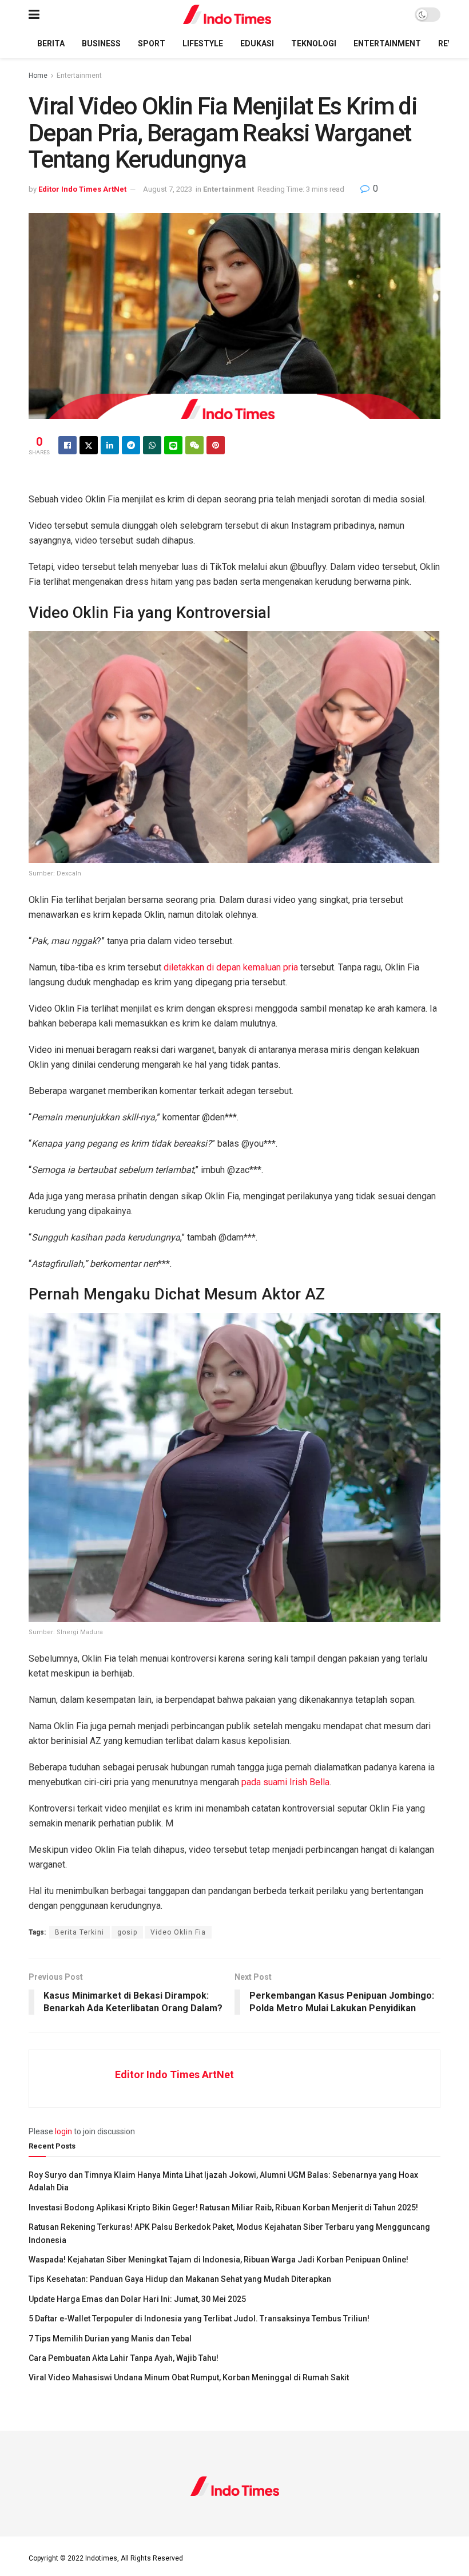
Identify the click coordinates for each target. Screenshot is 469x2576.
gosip (127, 1932)
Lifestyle (203, 43)
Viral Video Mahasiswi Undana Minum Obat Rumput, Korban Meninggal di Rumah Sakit (189, 2377)
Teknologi (314, 43)
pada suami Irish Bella (285, 1782)
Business (101, 43)
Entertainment (387, 43)
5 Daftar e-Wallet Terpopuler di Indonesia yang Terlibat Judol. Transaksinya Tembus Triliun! (199, 2319)
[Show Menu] (34, 15)
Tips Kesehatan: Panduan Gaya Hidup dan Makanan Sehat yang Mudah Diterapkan (180, 2279)
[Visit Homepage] (227, 15)
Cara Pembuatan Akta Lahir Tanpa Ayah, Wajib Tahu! (124, 2358)
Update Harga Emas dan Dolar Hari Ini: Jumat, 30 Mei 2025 (137, 2299)
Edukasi (257, 43)
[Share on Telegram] (131, 445)
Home (38, 76)
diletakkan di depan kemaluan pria (231, 967)
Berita (51, 43)
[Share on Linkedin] (110, 445)
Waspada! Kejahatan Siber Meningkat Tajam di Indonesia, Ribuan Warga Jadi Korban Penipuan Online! (218, 2260)
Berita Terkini (80, 1932)
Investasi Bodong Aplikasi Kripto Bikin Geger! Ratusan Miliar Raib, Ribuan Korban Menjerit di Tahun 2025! (223, 2208)
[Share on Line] (173, 445)
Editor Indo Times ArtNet (82, 189)
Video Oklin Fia (178, 1932)
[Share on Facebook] (67, 445)
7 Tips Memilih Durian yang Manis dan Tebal (110, 2339)
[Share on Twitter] (89, 445)
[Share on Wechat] (194, 445)
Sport (152, 43)
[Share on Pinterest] (216, 445)
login (63, 2131)
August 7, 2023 (168, 189)
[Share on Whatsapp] (152, 445)
